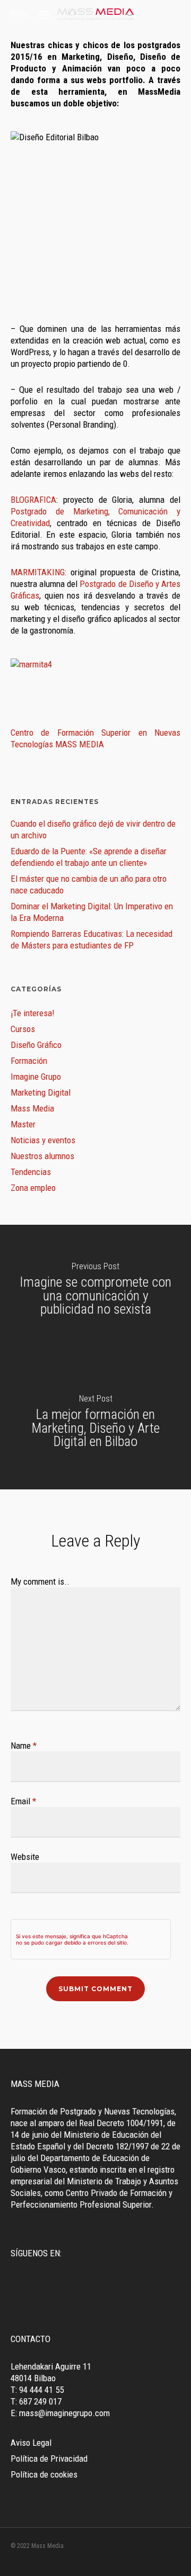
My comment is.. (40, 1581)
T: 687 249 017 (36, 2401)
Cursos (23, 1029)
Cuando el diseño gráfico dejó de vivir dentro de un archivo (93, 829)
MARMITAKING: (38, 572)
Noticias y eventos (43, 1140)
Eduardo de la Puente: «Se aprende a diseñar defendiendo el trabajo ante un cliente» (89, 857)
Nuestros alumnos (42, 1156)
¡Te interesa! (33, 1013)
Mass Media (32, 1108)
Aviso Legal (31, 2443)
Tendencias (31, 1172)
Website (25, 1857)
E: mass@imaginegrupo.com (60, 2413)
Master (23, 1124)
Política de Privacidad (49, 2459)
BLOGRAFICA (33, 500)
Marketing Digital (41, 1092)
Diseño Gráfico (36, 1045)
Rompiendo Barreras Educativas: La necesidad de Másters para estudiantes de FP (92, 939)
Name (24, 1746)
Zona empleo (33, 1188)
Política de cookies (44, 2474)
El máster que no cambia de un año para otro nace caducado (89, 884)
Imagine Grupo (36, 1077)
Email (23, 1801)
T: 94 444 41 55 (37, 2390)
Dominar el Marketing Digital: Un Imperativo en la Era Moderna (92, 912)
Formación (29, 1061)
